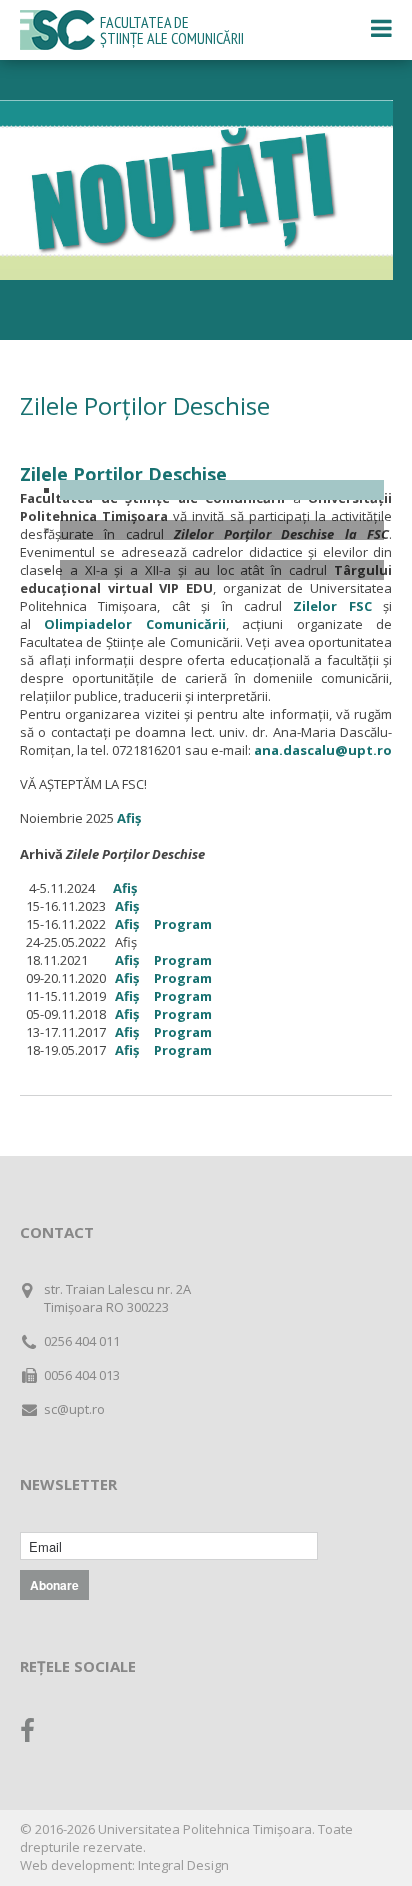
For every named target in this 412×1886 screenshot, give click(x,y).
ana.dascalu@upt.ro (323, 750)
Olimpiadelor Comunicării (134, 624)
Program (183, 924)
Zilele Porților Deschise (123, 474)
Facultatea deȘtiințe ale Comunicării (172, 30)
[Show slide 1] (222, 490)
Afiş (127, 906)
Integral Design (183, 1865)
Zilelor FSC (332, 606)
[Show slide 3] (222, 570)
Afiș (129, 818)
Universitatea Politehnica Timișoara (205, 1829)
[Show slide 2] (222, 530)
